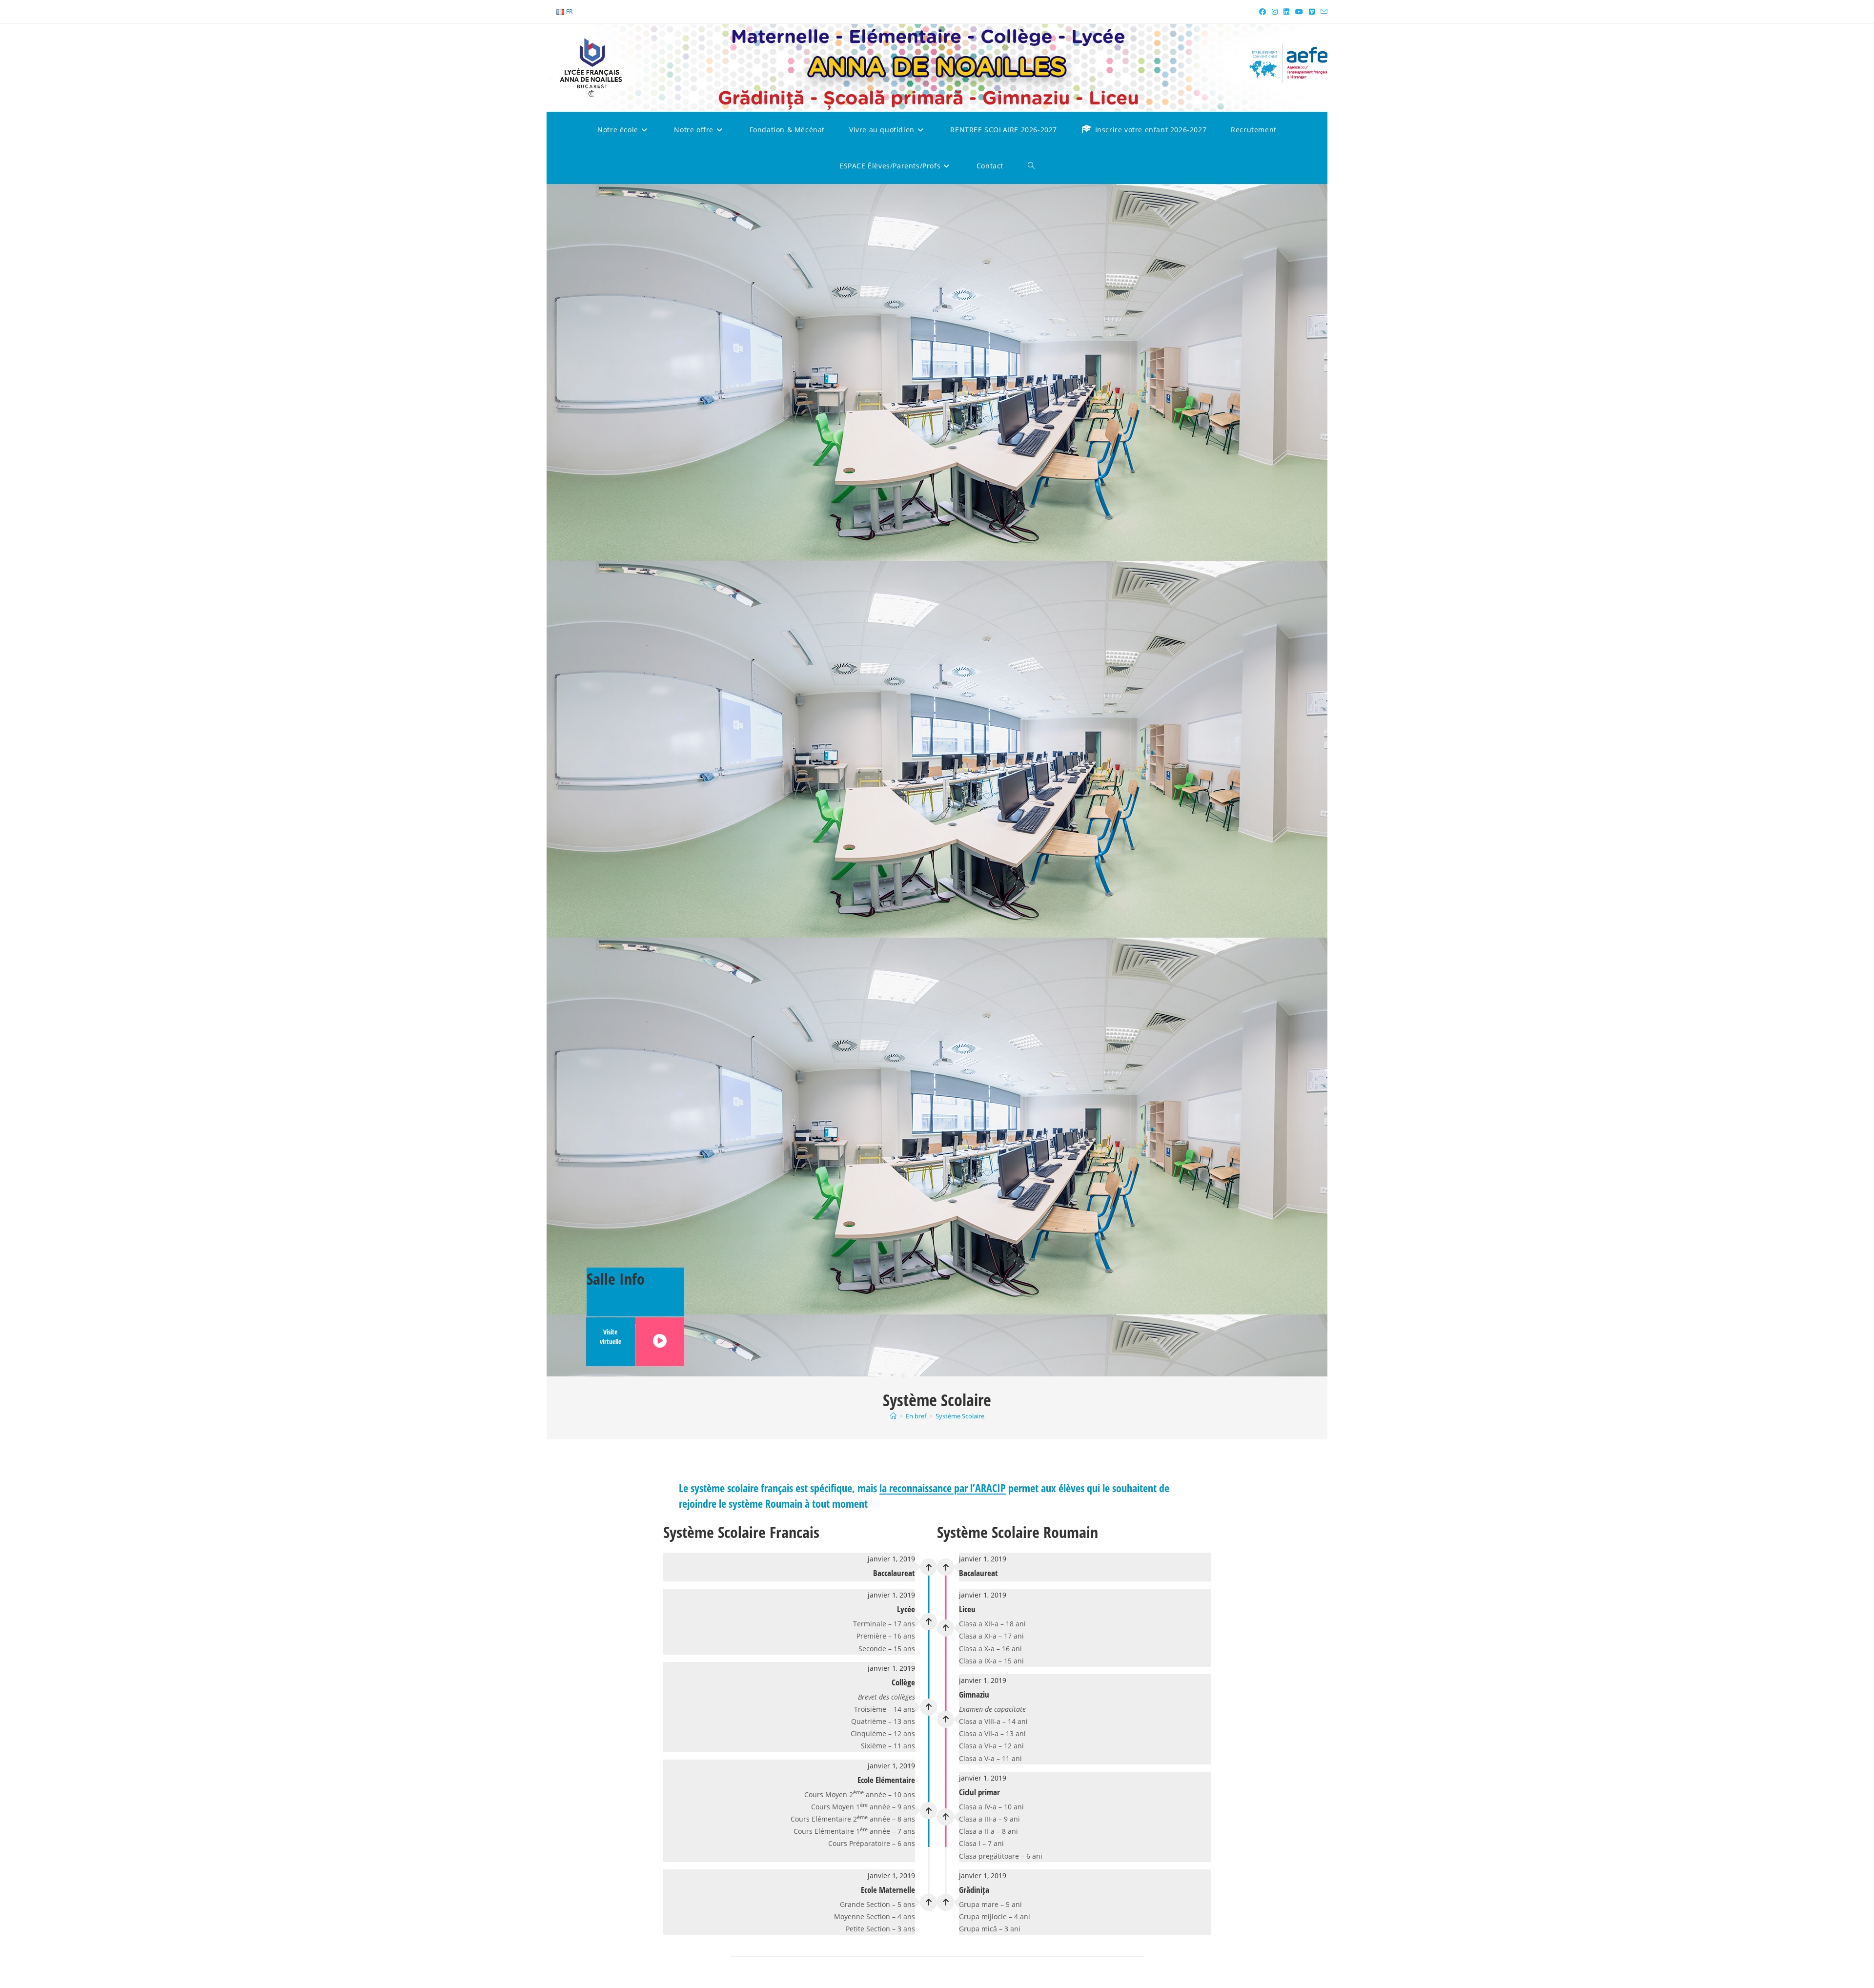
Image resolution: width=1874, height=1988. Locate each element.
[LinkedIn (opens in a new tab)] (1286, 12)
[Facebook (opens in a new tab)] (1263, 12)
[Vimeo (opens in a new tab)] (1312, 12)
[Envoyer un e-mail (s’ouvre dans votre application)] (1323, 12)
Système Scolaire (960, 1416)
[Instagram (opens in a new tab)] (1275, 12)
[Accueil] (893, 1416)
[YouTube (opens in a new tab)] (1299, 12)
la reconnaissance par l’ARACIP (943, 1488)
